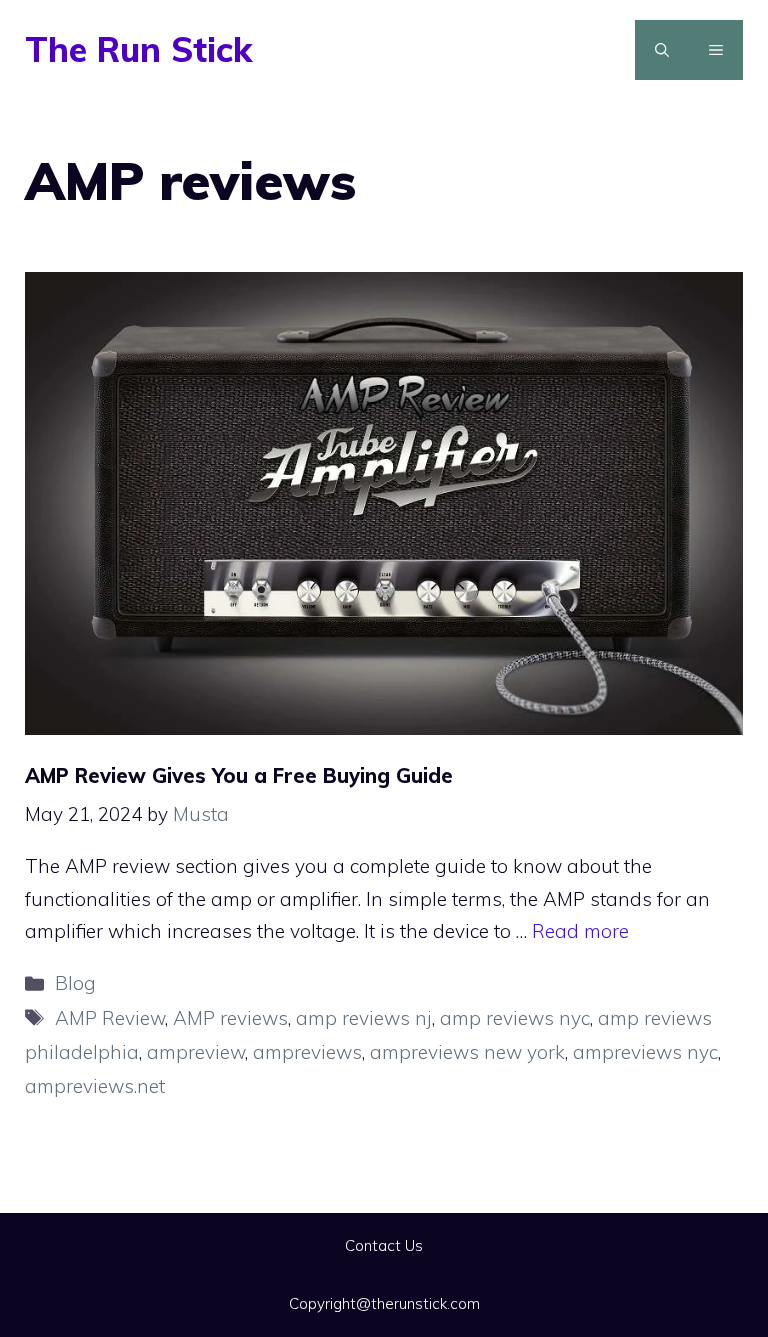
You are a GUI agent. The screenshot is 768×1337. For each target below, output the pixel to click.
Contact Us (384, 1245)
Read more (580, 931)
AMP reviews (230, 1018)
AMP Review (110, 1018)
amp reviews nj (364, 1018)
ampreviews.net (95, 1086)
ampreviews (307, 1052)
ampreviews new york (467, 1052)
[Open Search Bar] (662, 50)
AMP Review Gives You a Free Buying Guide (239, 775)
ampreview (196, 1052)
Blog (75, 983)
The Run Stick (138, 49)
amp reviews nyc (515, 1018)
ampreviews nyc (645, 1052)
